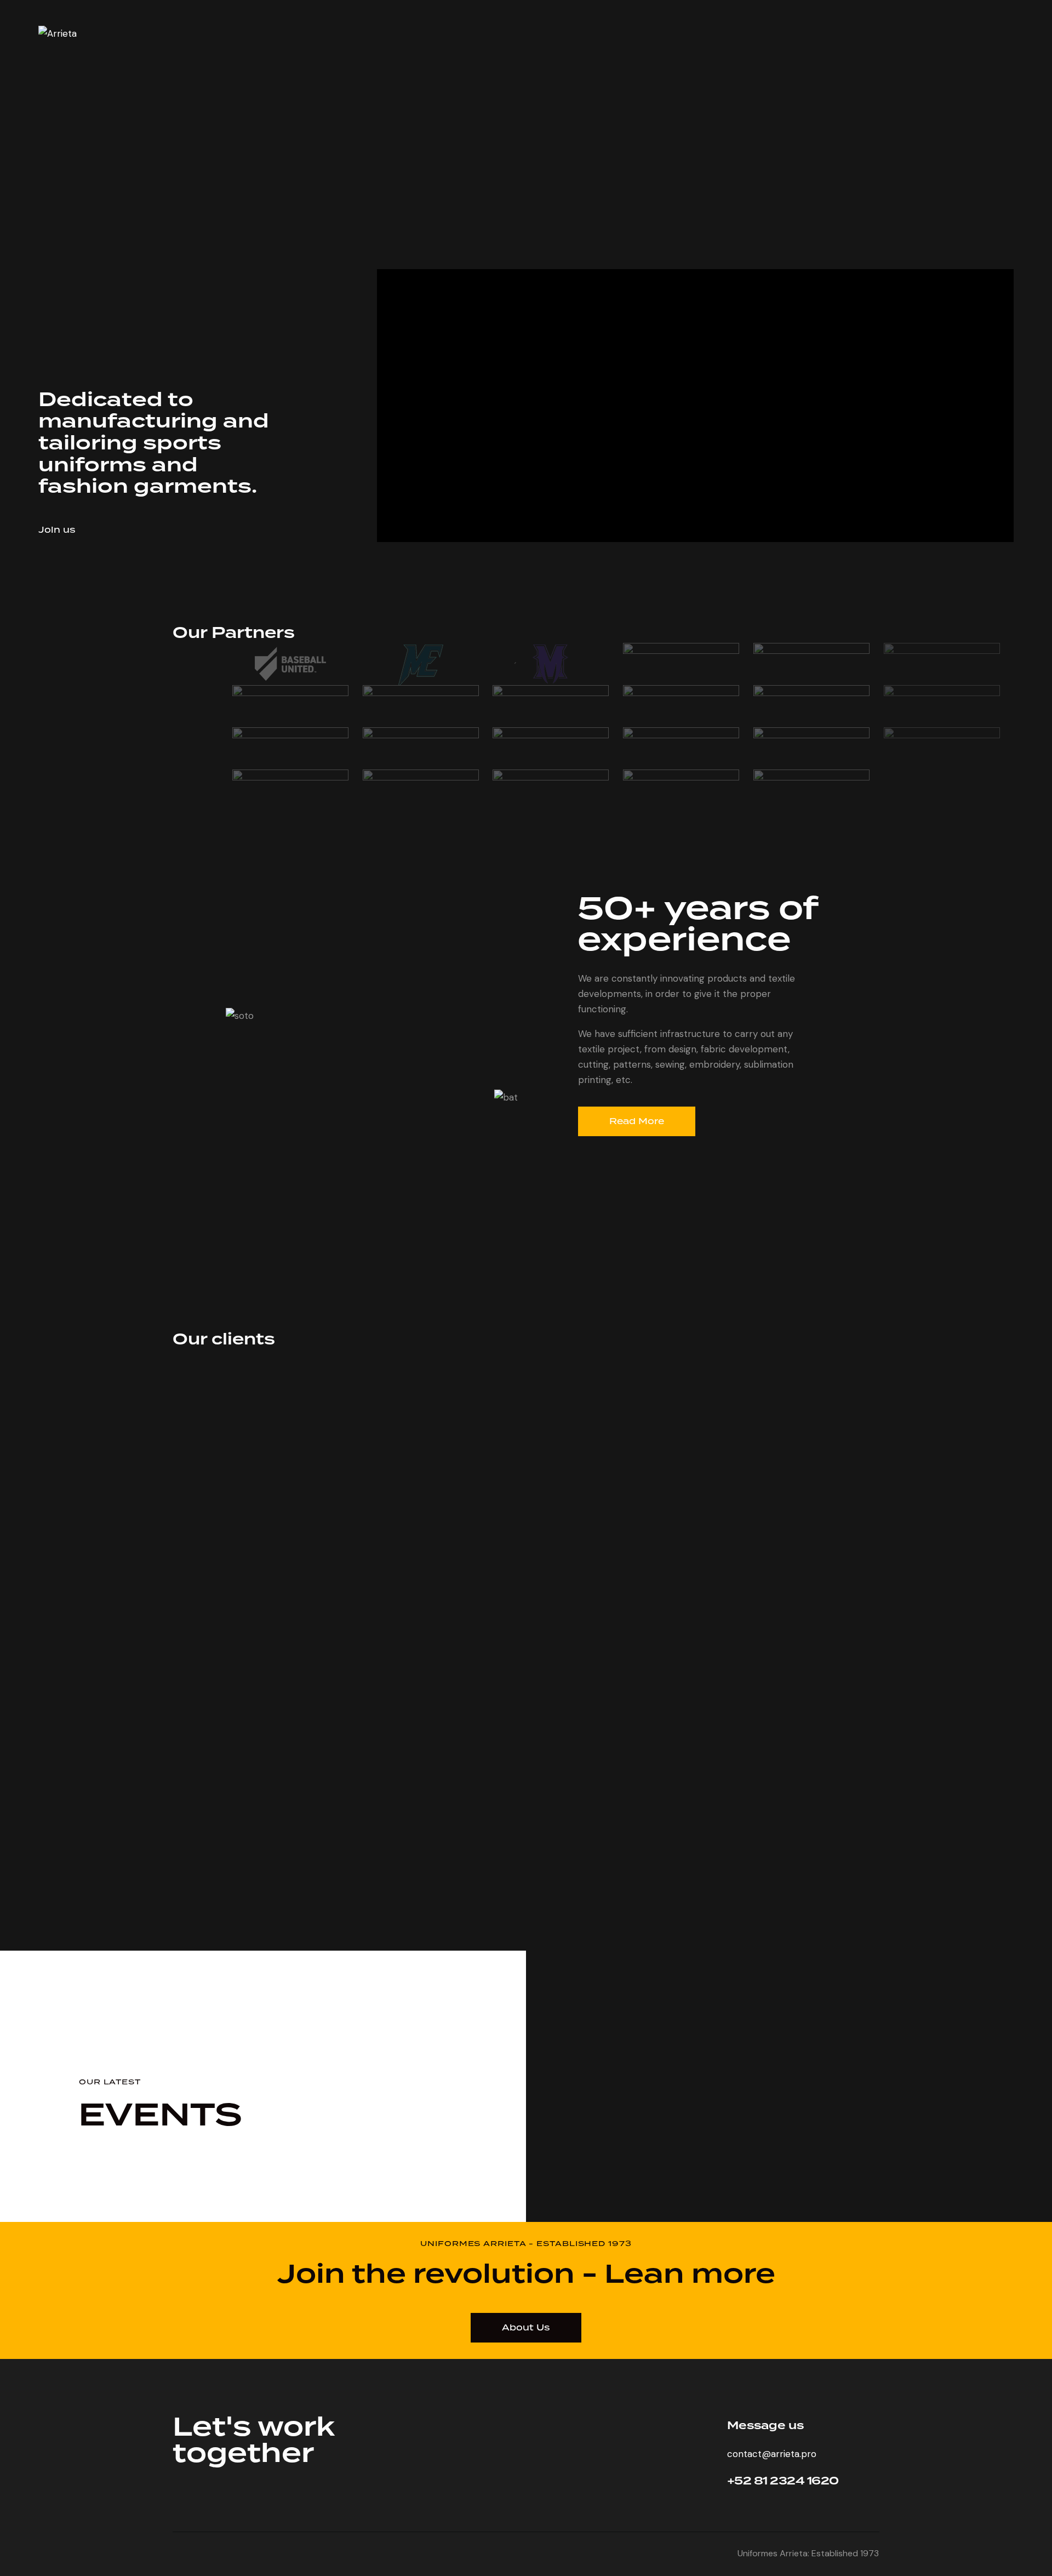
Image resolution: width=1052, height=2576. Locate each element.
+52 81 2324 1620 (783, 2481)
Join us (57, 530)
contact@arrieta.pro (772, 2454)
